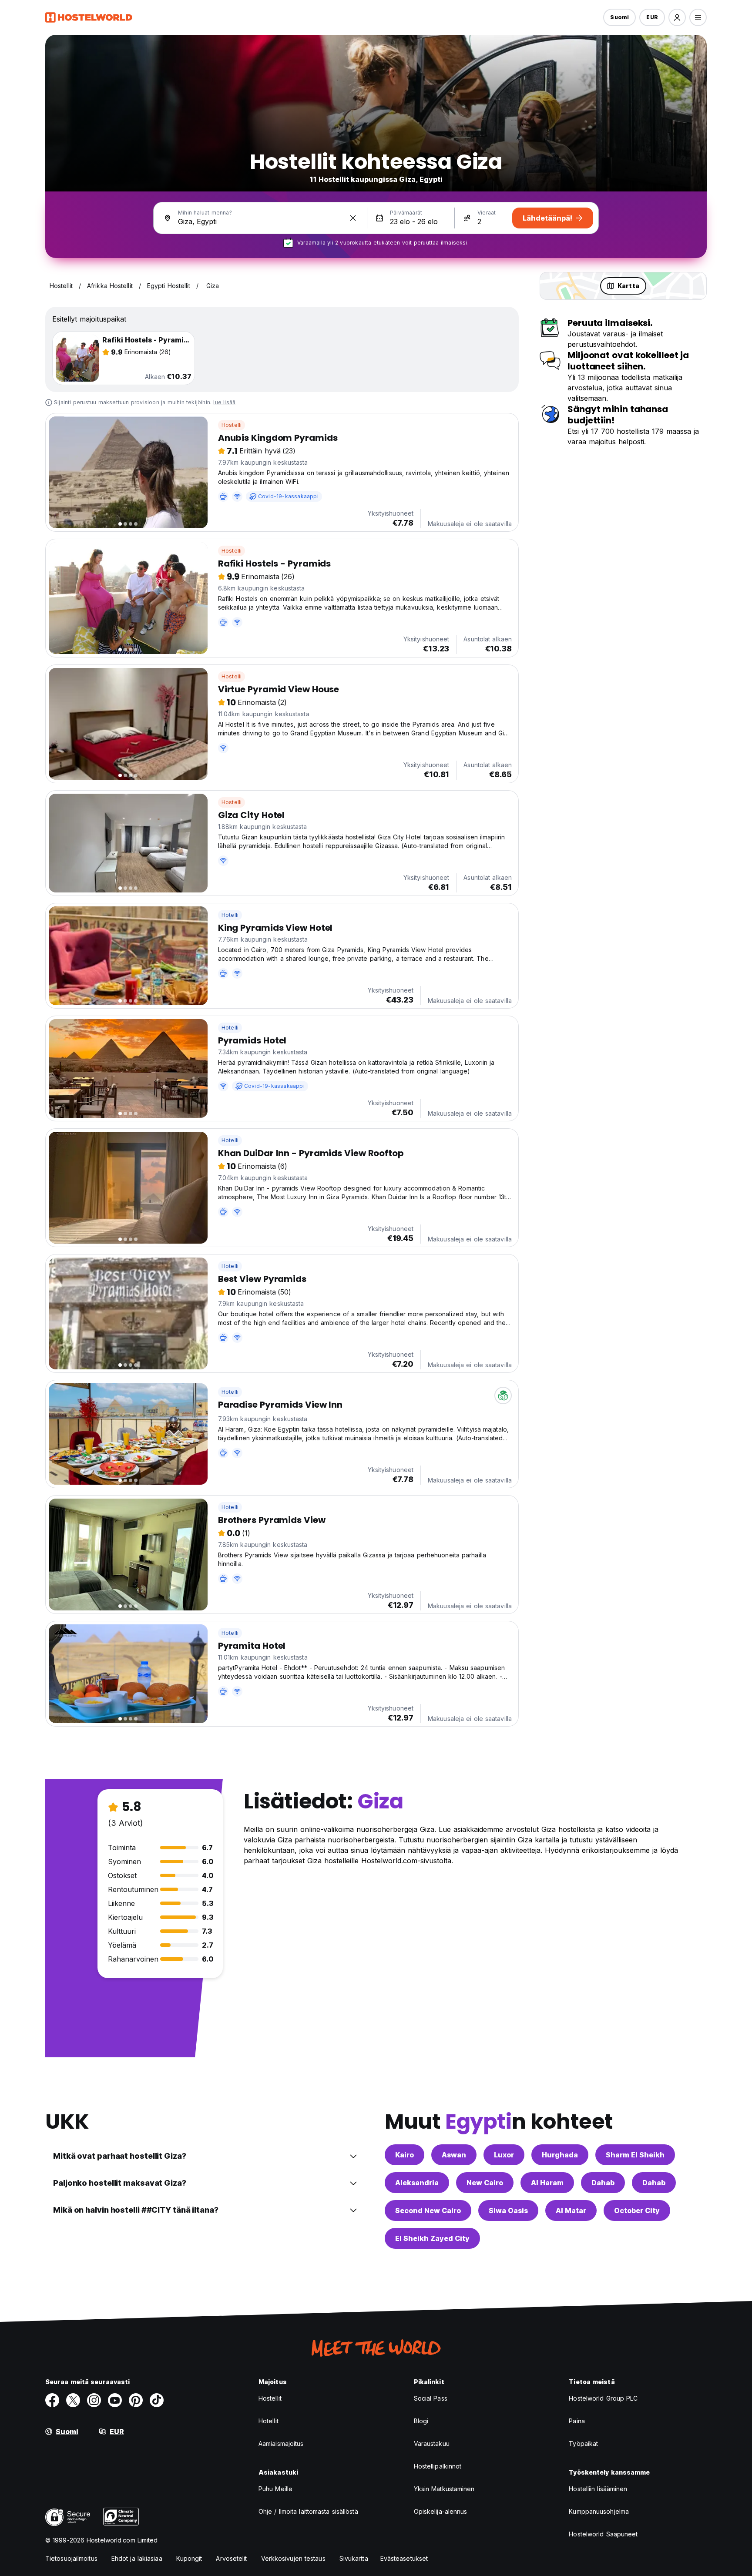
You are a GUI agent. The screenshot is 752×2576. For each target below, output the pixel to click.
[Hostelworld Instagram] (94, 2400)
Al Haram (547, 2183)
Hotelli (230, 915)
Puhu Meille (275, 2489)
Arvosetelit (231, 2558)
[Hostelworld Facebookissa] (52, 2400)
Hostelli (232, 425)
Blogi (421, 2421)
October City (637, 2210)
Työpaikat (583, 2444)
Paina (577, 2421)
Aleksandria (417, 2183)
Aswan (454, 2155)
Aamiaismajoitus (281, 2444)
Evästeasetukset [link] (404, 2558)
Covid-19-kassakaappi (288, 496)
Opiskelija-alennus (441, 2511)
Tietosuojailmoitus (71, 2558)
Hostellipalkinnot (438, 2466)
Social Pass (431, 2398)
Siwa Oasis (508, 2210)
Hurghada (560, 2155)
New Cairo (485, 2183)
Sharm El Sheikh (635, 2155)
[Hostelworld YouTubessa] (115, 2400)
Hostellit (270, 2398)
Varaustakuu (432, 2444)
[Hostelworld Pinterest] (136, 2400)
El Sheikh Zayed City (432, 2238)
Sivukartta (354, 2558)
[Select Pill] (677, 17)
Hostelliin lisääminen (598, 2489)
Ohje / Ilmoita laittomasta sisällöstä (308, 2511)
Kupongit (189, 2558)
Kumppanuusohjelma (599, 2511)
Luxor (504, 2155)
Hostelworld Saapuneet (603, 2534)
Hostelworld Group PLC (603, 2398)
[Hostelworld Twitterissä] (73, 2400)
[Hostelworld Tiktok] (157, 2400)
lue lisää (224, 402)
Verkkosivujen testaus (293, 2558)
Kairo (405, 2155)
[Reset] (353, 218)
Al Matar (571, 2210)
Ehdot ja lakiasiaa (137, 2558)
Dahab (603, 2183)
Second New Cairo (428, 2210)
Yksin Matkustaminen (444, 2489)
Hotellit (269, 2421)
